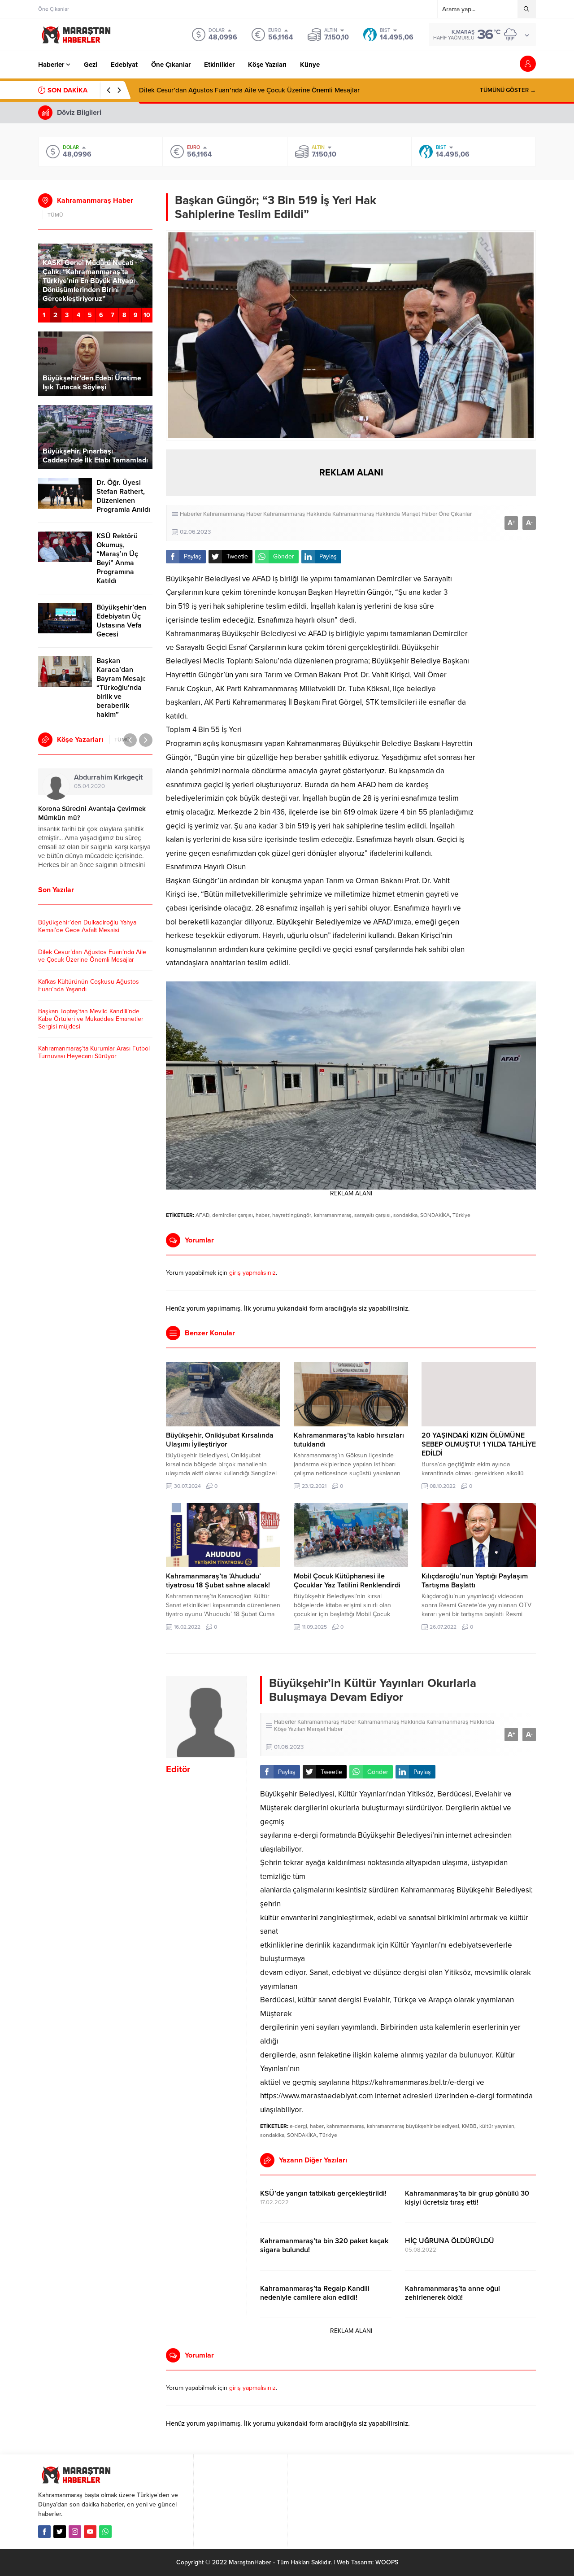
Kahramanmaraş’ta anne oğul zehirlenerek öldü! (452, 2293)
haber (263, 1215)
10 (147, 315)
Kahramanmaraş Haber (233, 514)
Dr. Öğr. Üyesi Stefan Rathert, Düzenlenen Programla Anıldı (123, 496)
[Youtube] (90, 2532)
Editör (178, 1770)
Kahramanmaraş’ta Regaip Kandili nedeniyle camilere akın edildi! (315, 2293)
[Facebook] (44, 2532)
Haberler (191, 514)
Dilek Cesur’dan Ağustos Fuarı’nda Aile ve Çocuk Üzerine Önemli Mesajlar (92, 956)
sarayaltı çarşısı (372, 1215)
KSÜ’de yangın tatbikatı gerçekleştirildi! (323, 2193)
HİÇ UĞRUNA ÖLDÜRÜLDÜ (450, 2241)
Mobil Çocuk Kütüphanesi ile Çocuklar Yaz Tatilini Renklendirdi (347, 1581)
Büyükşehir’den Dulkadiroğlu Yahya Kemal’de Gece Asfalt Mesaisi (87, 926)
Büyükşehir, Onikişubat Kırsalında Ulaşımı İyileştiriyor (220, 1440)
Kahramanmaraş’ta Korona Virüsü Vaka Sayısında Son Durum (89, 813)
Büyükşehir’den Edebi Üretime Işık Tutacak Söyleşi (92, 383)
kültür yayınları (497, 2126)
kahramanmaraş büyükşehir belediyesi (413, 2126)
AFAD (202, 1215)
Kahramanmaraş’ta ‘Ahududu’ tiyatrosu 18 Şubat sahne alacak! (218, 1581)
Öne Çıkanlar (455, 514)
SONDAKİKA (435, 1215)
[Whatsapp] (105, 2532)
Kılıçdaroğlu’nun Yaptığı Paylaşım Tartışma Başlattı (475, 1581)
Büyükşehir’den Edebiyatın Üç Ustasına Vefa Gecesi (121, 621)
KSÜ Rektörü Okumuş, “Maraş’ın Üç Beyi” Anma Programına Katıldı (117, 558)
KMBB (469, 2126)
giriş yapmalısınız (252, 1273)
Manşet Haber (419, 514)
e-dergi (298, 2126)
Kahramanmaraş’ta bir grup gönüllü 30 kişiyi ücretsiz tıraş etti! (467, 2198)
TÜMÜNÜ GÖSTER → (508, 90)
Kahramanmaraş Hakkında (297, 514)
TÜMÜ (55, 215)
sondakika (405, 1215)
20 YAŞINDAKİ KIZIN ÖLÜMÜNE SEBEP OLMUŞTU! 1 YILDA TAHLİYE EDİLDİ (479, 1444)
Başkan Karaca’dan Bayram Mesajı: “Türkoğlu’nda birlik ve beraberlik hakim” (121, 688)
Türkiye (461, 1215)
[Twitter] (60, 2532)
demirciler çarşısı (233, 1215)
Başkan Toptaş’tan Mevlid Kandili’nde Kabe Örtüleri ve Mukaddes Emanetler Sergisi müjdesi (91, 1019)
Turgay (93, 777)
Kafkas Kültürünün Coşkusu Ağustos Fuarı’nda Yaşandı (220, 90)
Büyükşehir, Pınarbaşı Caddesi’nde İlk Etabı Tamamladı (95, 456)
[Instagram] (75, 2532)
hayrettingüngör (292, 1215)
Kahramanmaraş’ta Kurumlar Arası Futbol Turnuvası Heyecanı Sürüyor (94, 1052)
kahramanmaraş (333, 1215)
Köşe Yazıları (290, 1729)
